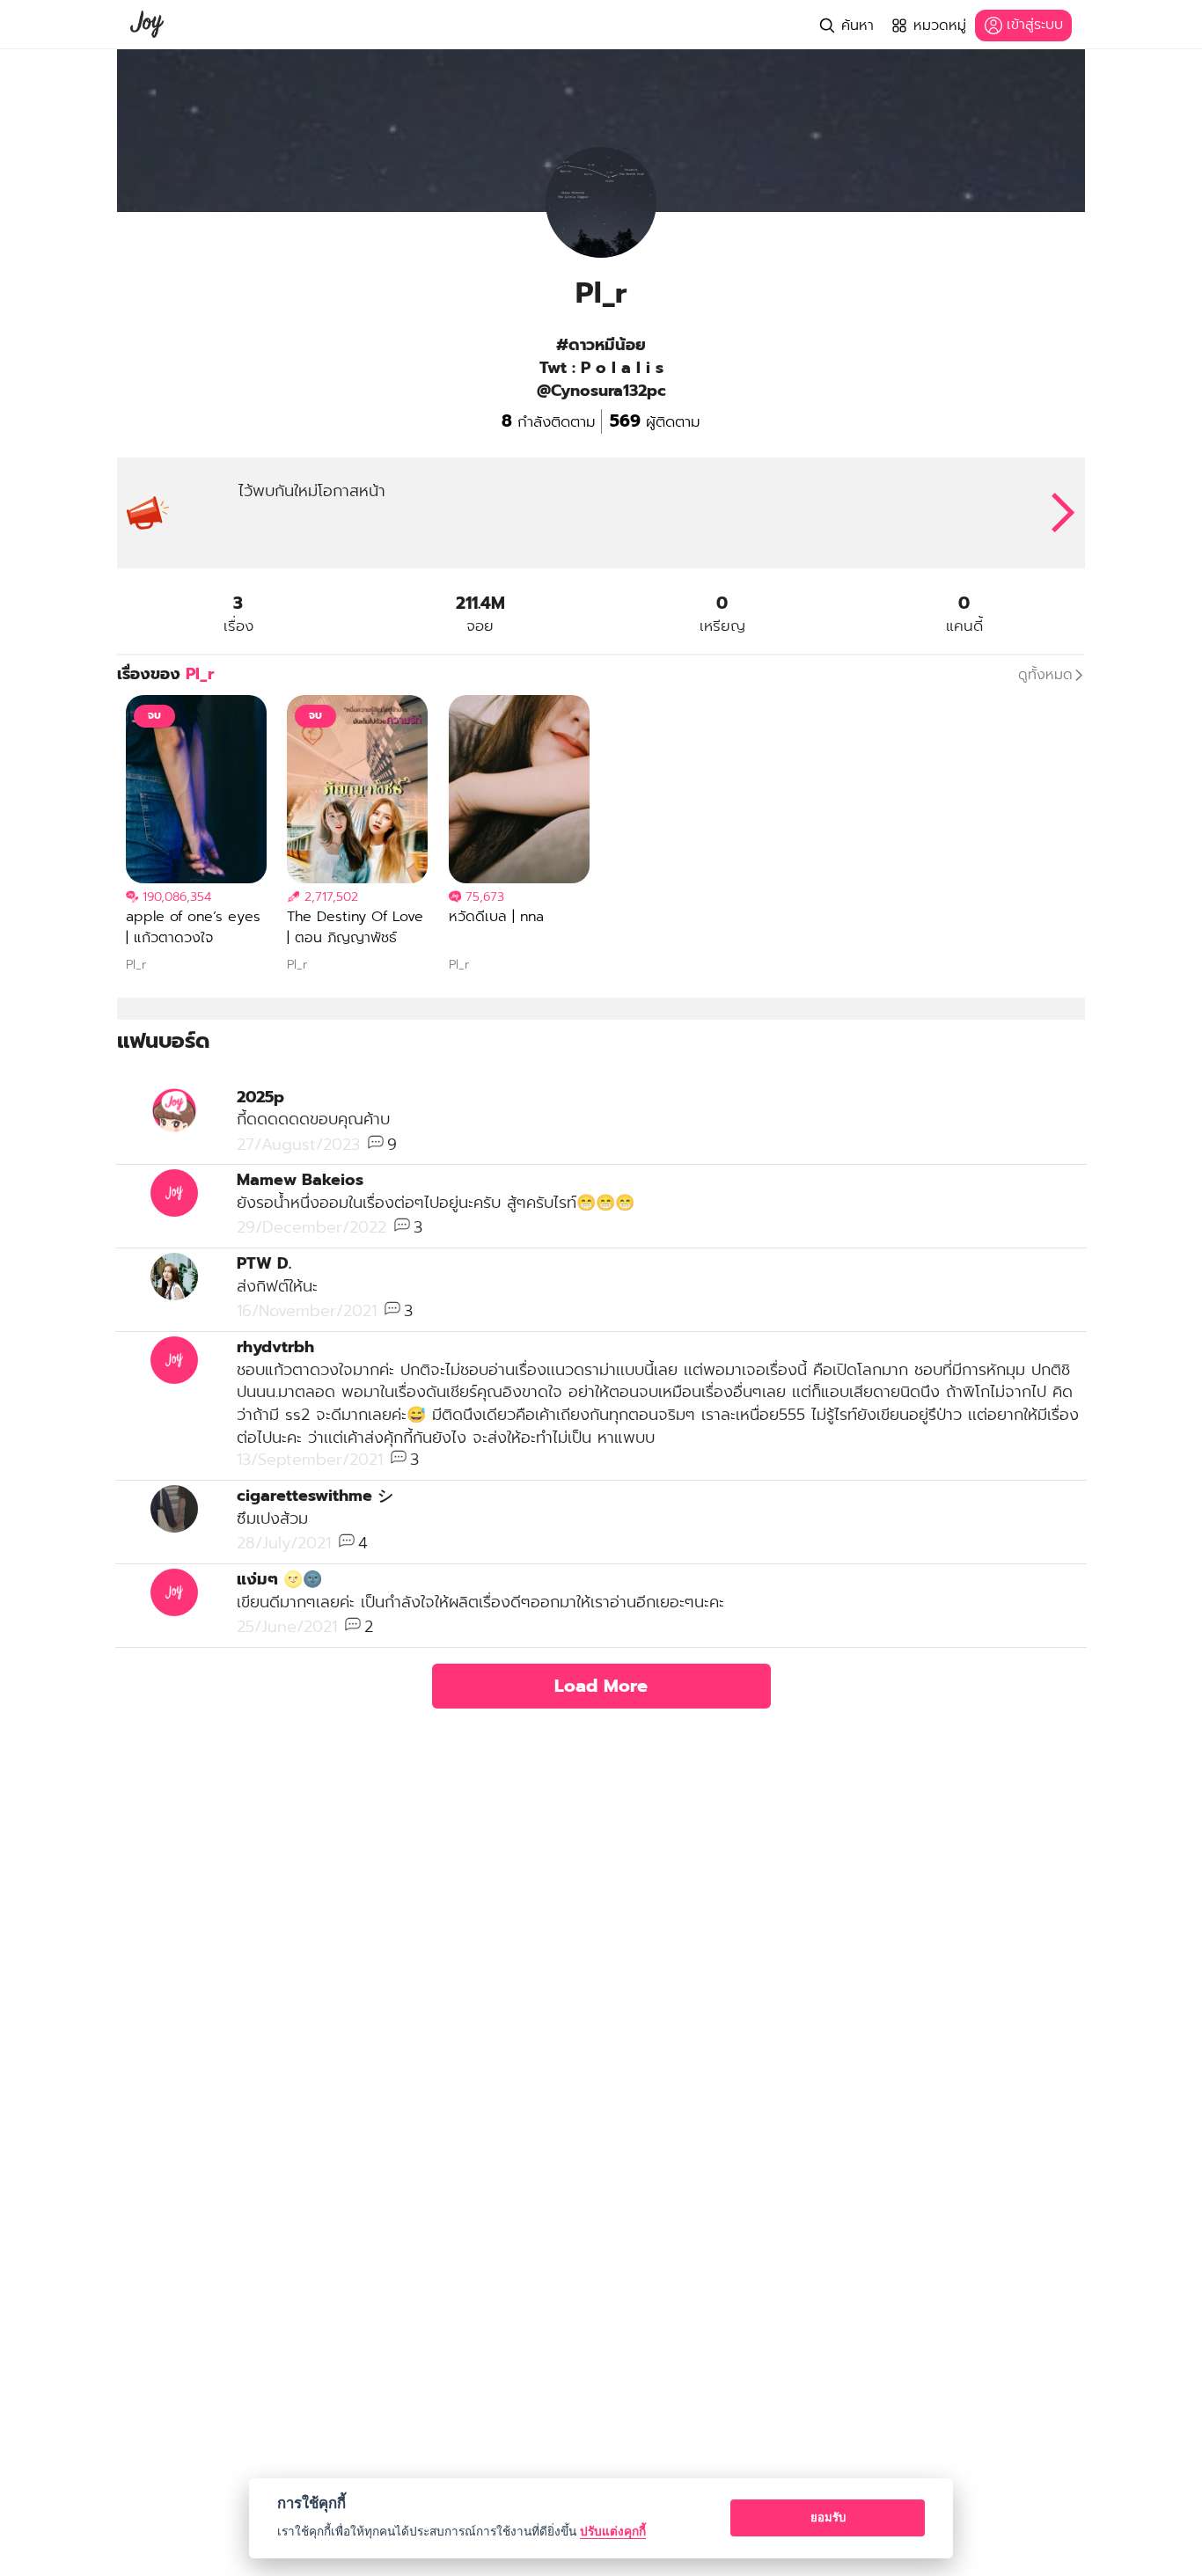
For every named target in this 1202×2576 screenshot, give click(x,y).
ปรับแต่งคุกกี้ (613, 2531)
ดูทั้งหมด (1045, 675)
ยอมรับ (828, 2517)
